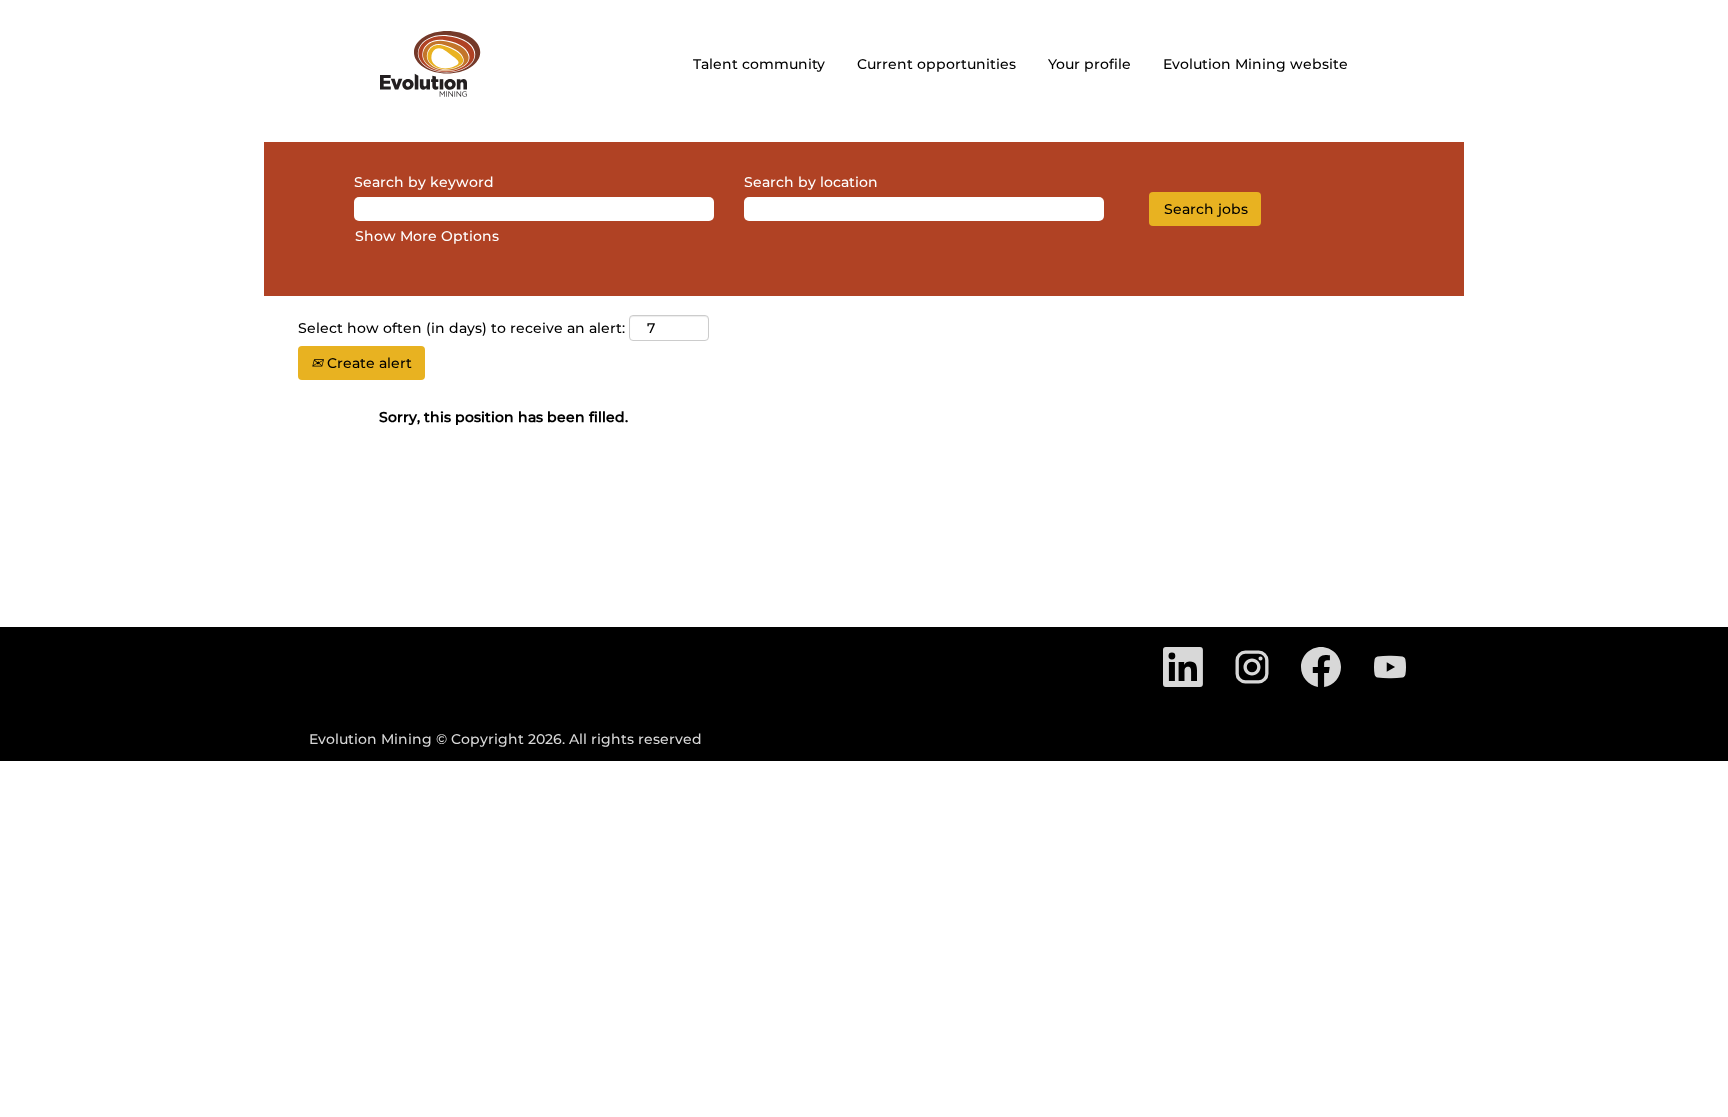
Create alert (367, 363)
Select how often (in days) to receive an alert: (461, 328)
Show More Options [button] (427, 236)
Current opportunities (936, 64)
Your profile (1089, 64)
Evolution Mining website (1255, 64)
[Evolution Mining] (430, 64)
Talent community (759, 64)
